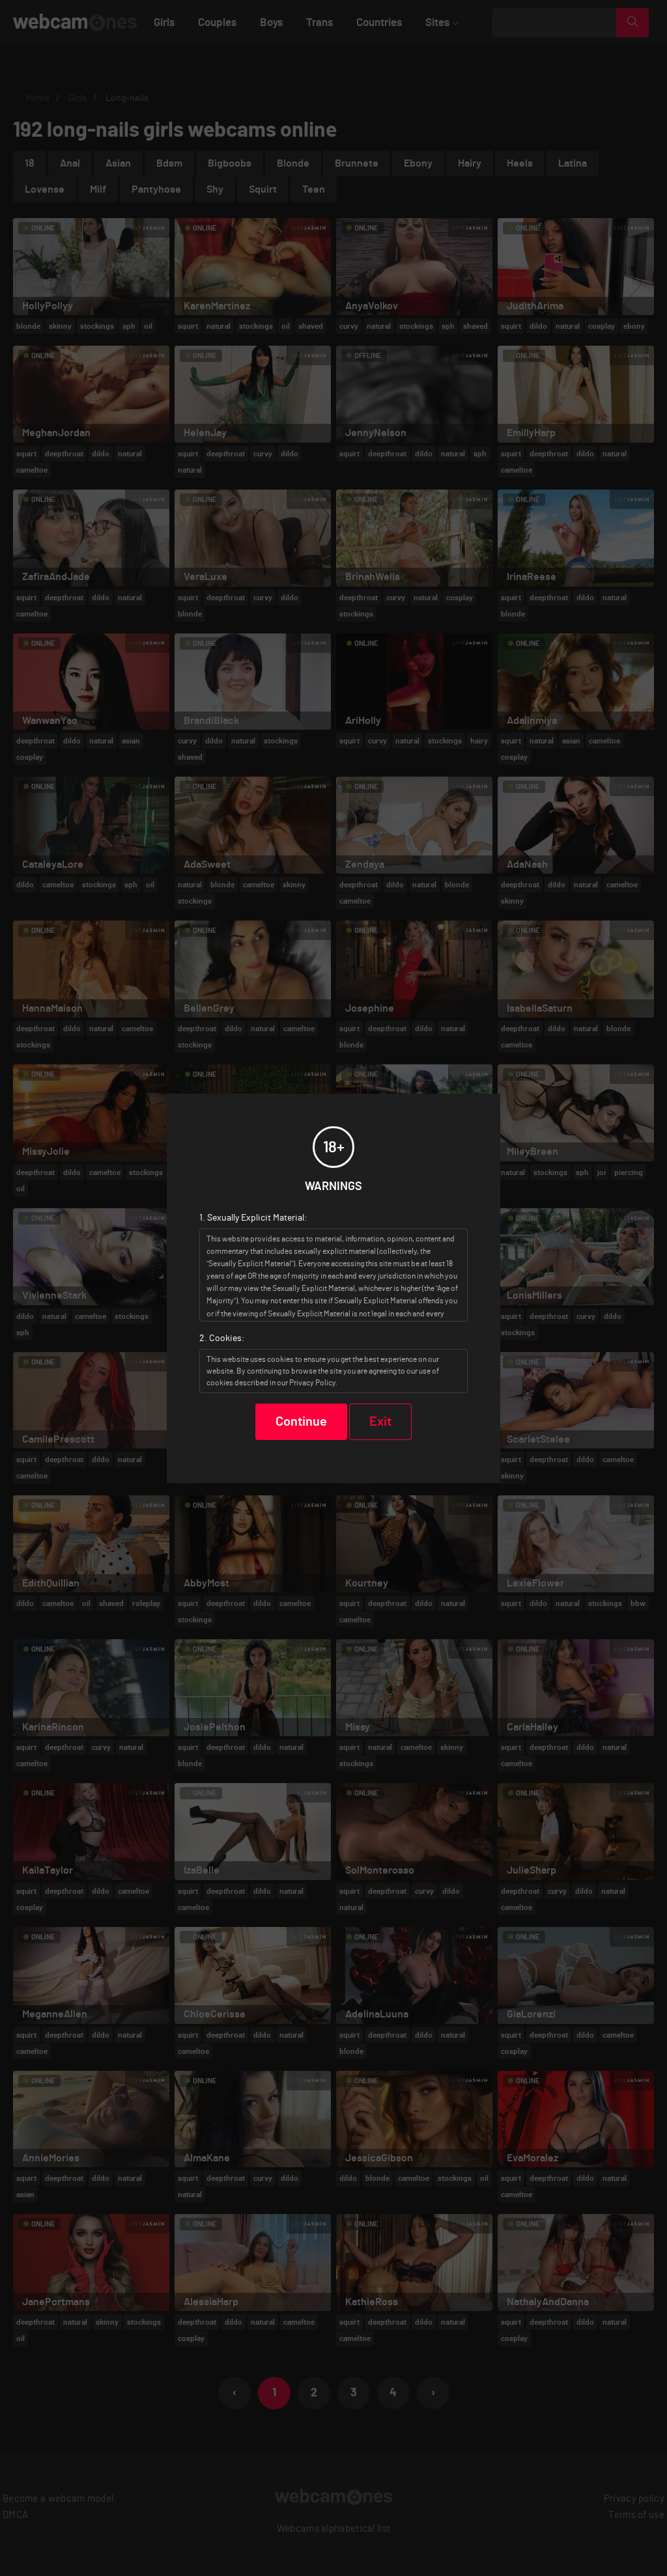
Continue (301, 1422)
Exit (380, 1422)
